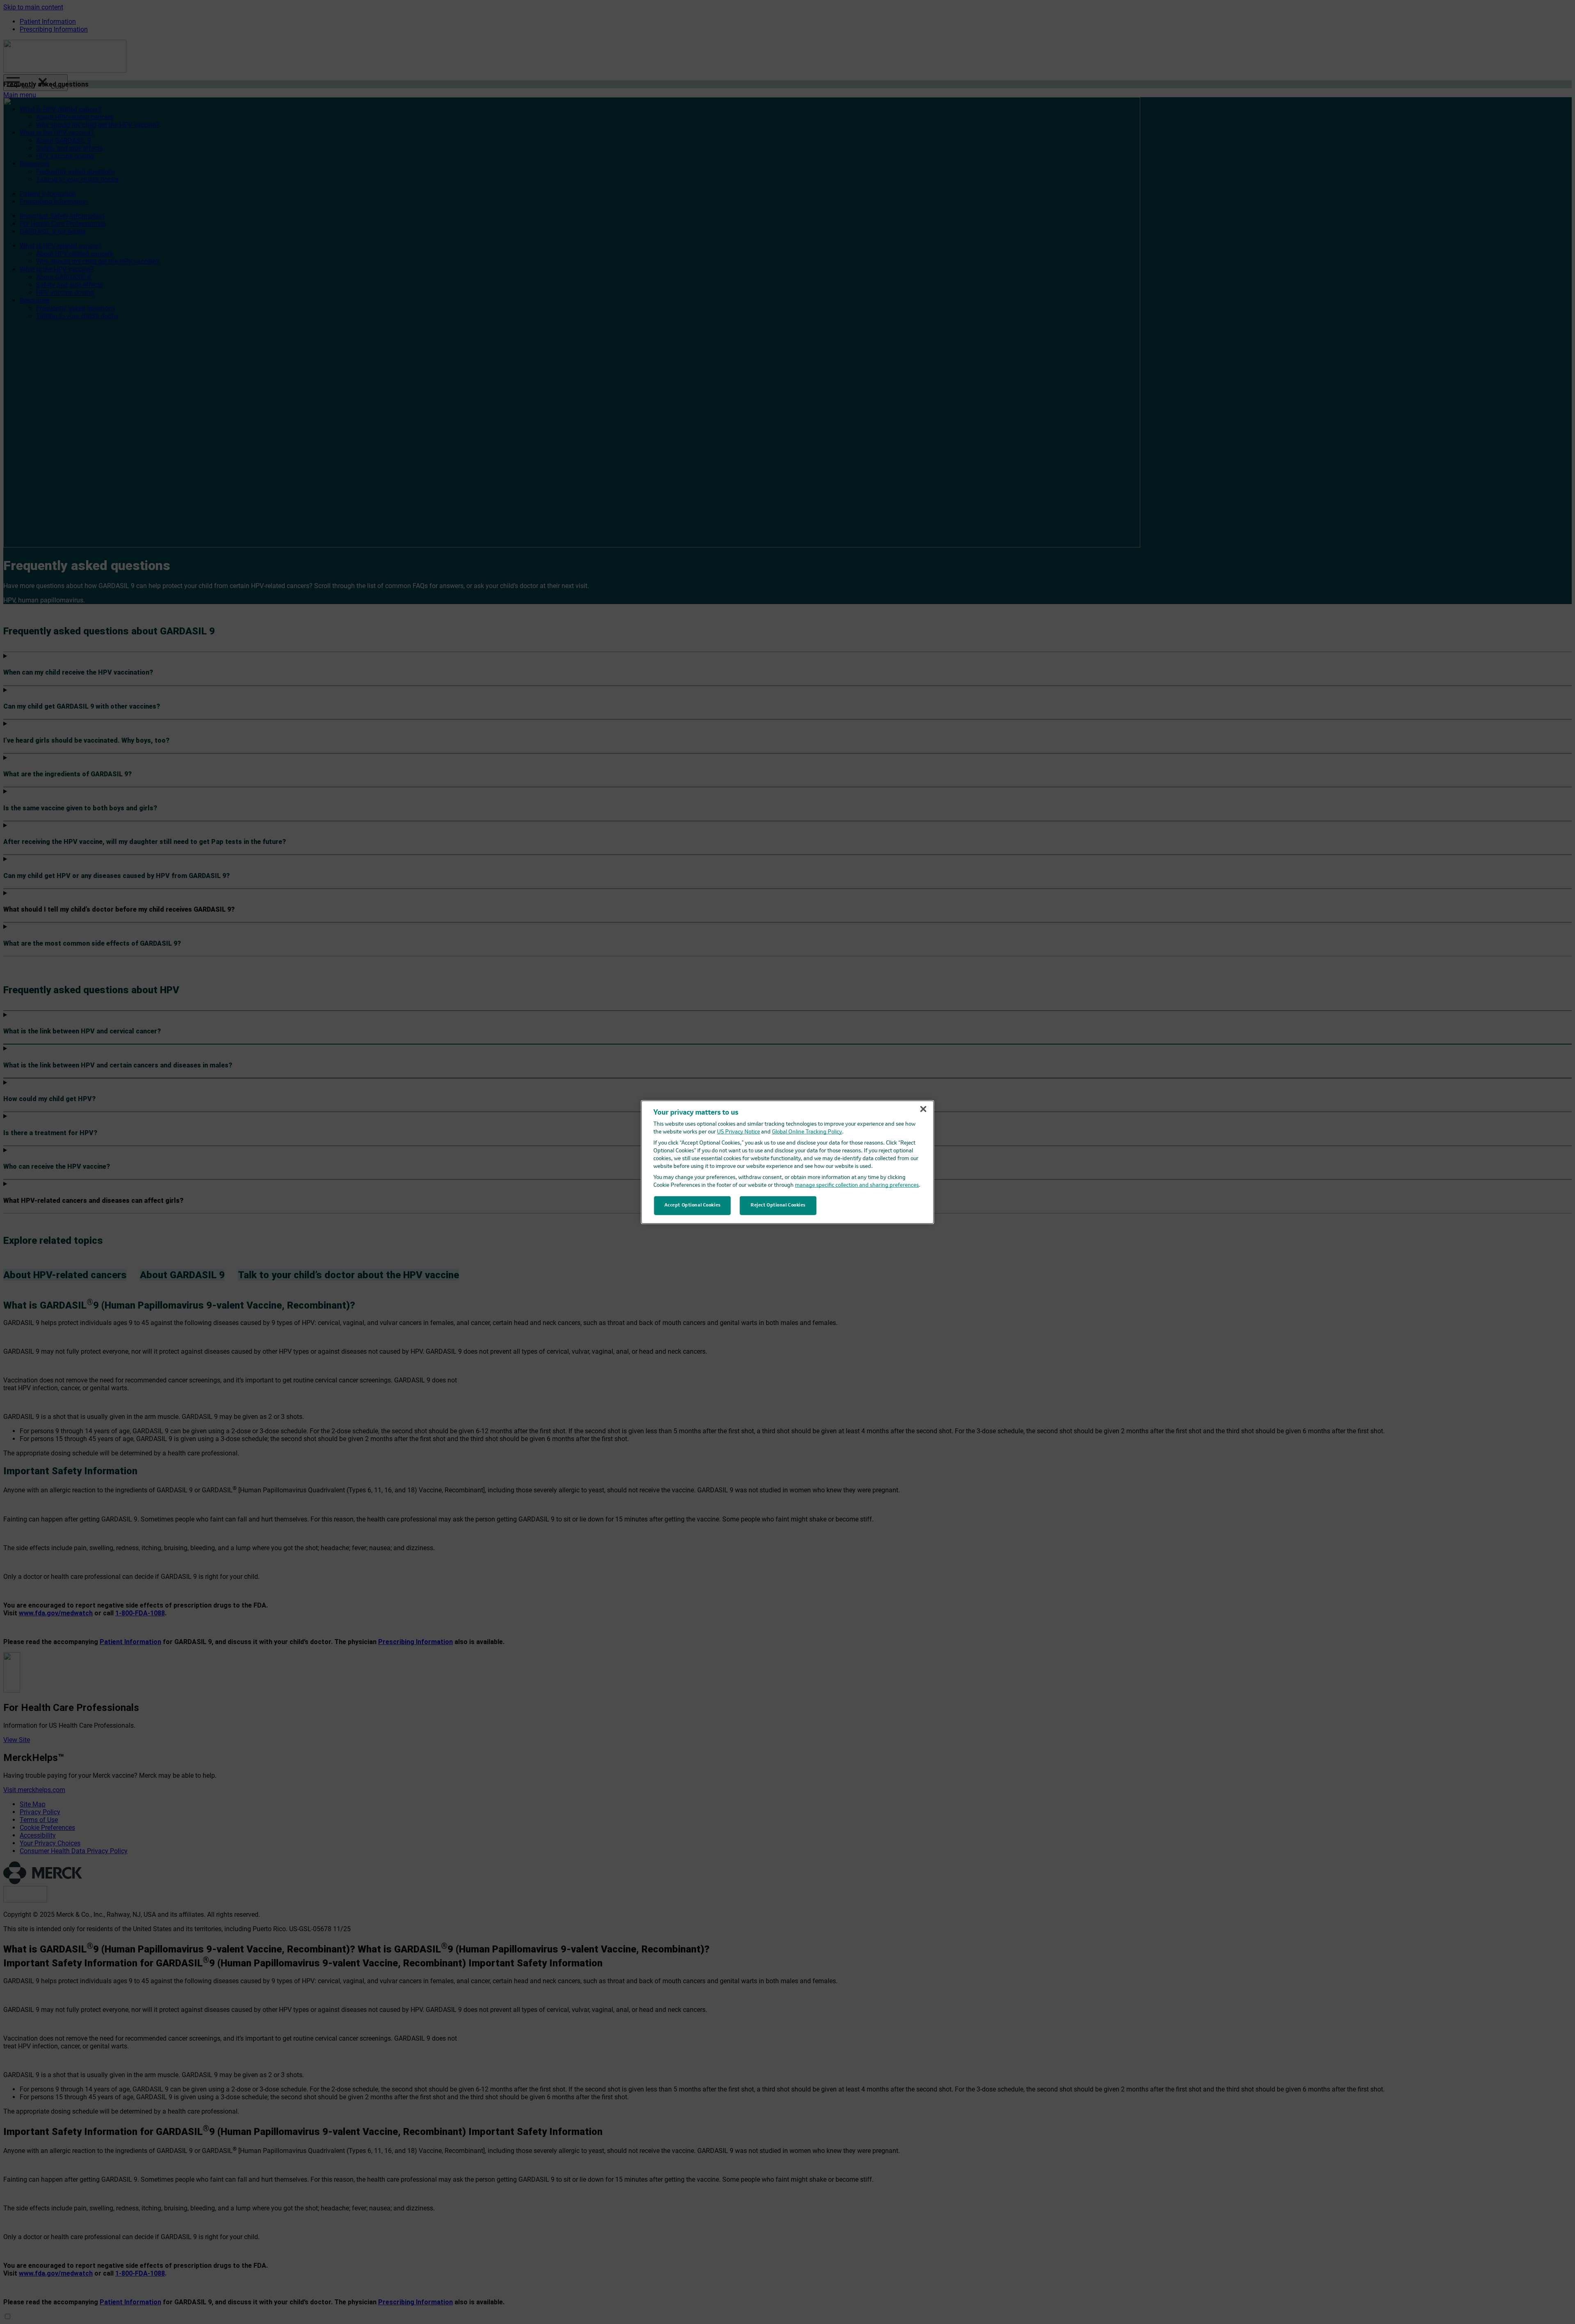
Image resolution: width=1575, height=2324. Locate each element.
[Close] (923, 1109)
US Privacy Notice (738, 1132)
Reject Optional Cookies (778, 1205)
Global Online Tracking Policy (807, 1132)
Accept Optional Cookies (693, 1205)
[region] (788, 1162)
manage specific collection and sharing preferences (857, 1185)
